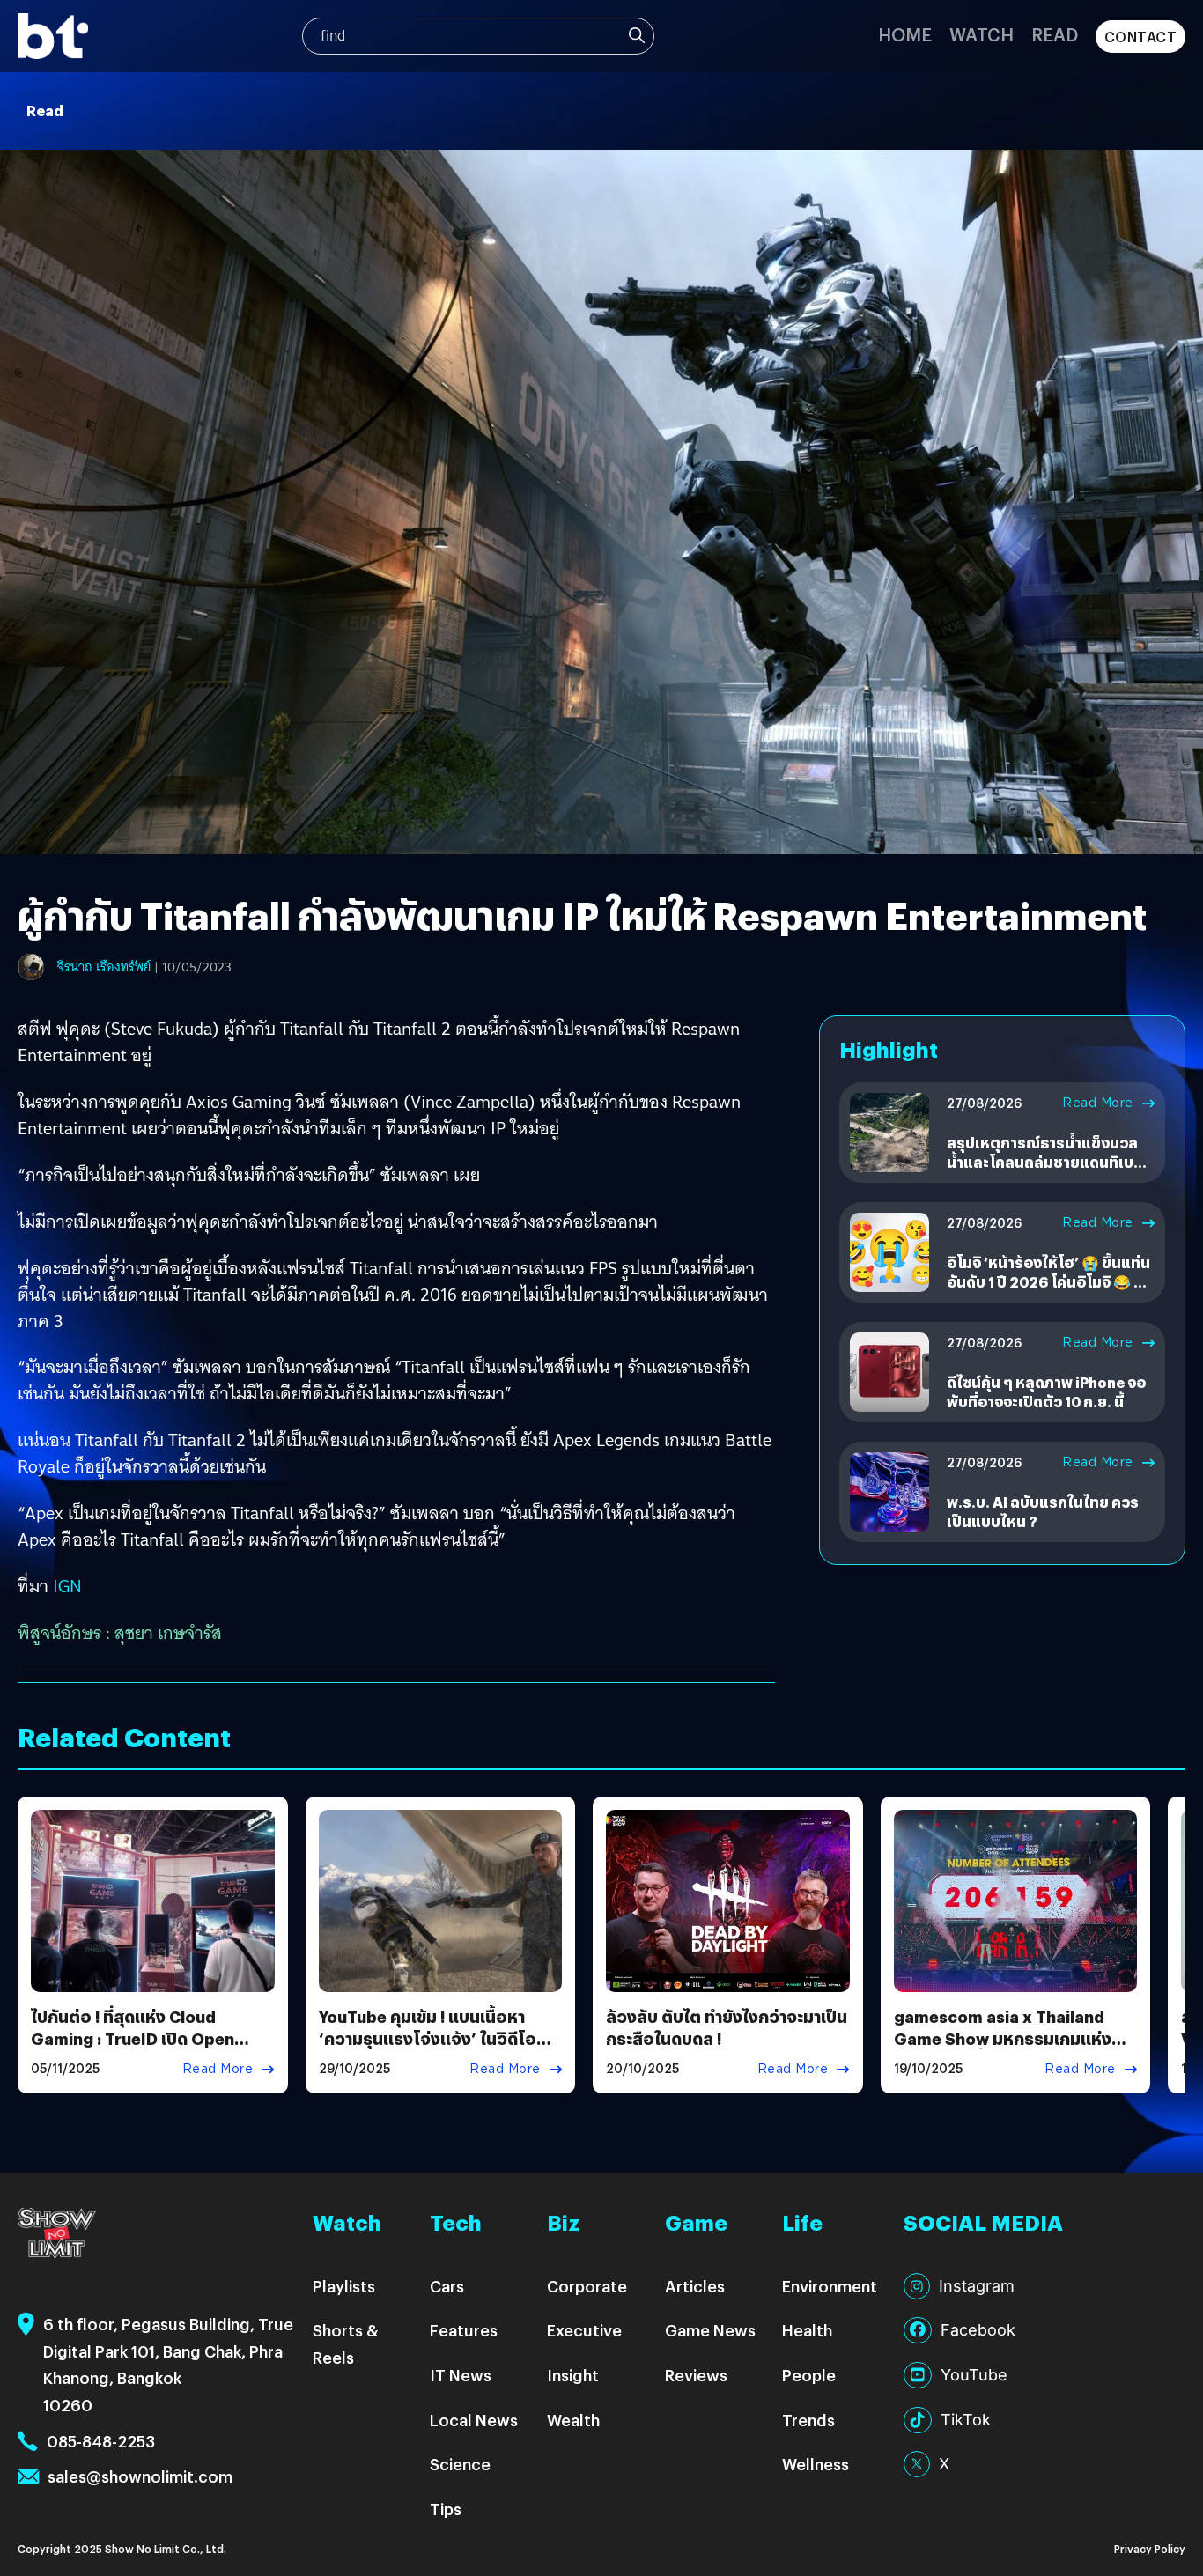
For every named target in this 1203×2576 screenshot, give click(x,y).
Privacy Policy (1150, 2548)
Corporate (587, 2286)
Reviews (696, 2375)
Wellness (816, 2464)
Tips (446, 2509)
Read (1055, 34)
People (809, 2375)
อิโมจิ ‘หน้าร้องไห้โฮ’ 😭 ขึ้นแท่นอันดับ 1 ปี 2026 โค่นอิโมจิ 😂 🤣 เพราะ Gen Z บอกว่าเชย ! (1049, 1282)
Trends (808, 2420)
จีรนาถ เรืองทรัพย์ (104, 967)
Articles (695, 2286)
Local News (474, 2420)
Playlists (344, 2286)
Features (464, 2330)
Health (807, 2330)
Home (905, 34)
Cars (447, 2286)
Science (460, 2464)
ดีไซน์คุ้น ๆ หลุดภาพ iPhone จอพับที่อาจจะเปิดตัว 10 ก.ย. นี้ (1046, 1392)
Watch (982, 34)
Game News (710, 2330)
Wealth (573, 2420)
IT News (461, 2375)
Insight (573, 2375)
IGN (67, 1586)
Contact (1141, 37)
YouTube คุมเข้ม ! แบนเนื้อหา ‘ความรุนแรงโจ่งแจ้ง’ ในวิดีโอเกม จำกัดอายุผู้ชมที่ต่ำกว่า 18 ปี (430, 2038)
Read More (1098, 1103)
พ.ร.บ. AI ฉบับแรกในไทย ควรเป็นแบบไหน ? (1043, 1512)
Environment (830, 2286)
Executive (584, 2330)
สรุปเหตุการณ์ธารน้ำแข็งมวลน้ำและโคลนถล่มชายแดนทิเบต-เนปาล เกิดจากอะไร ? (1048, 1163)
